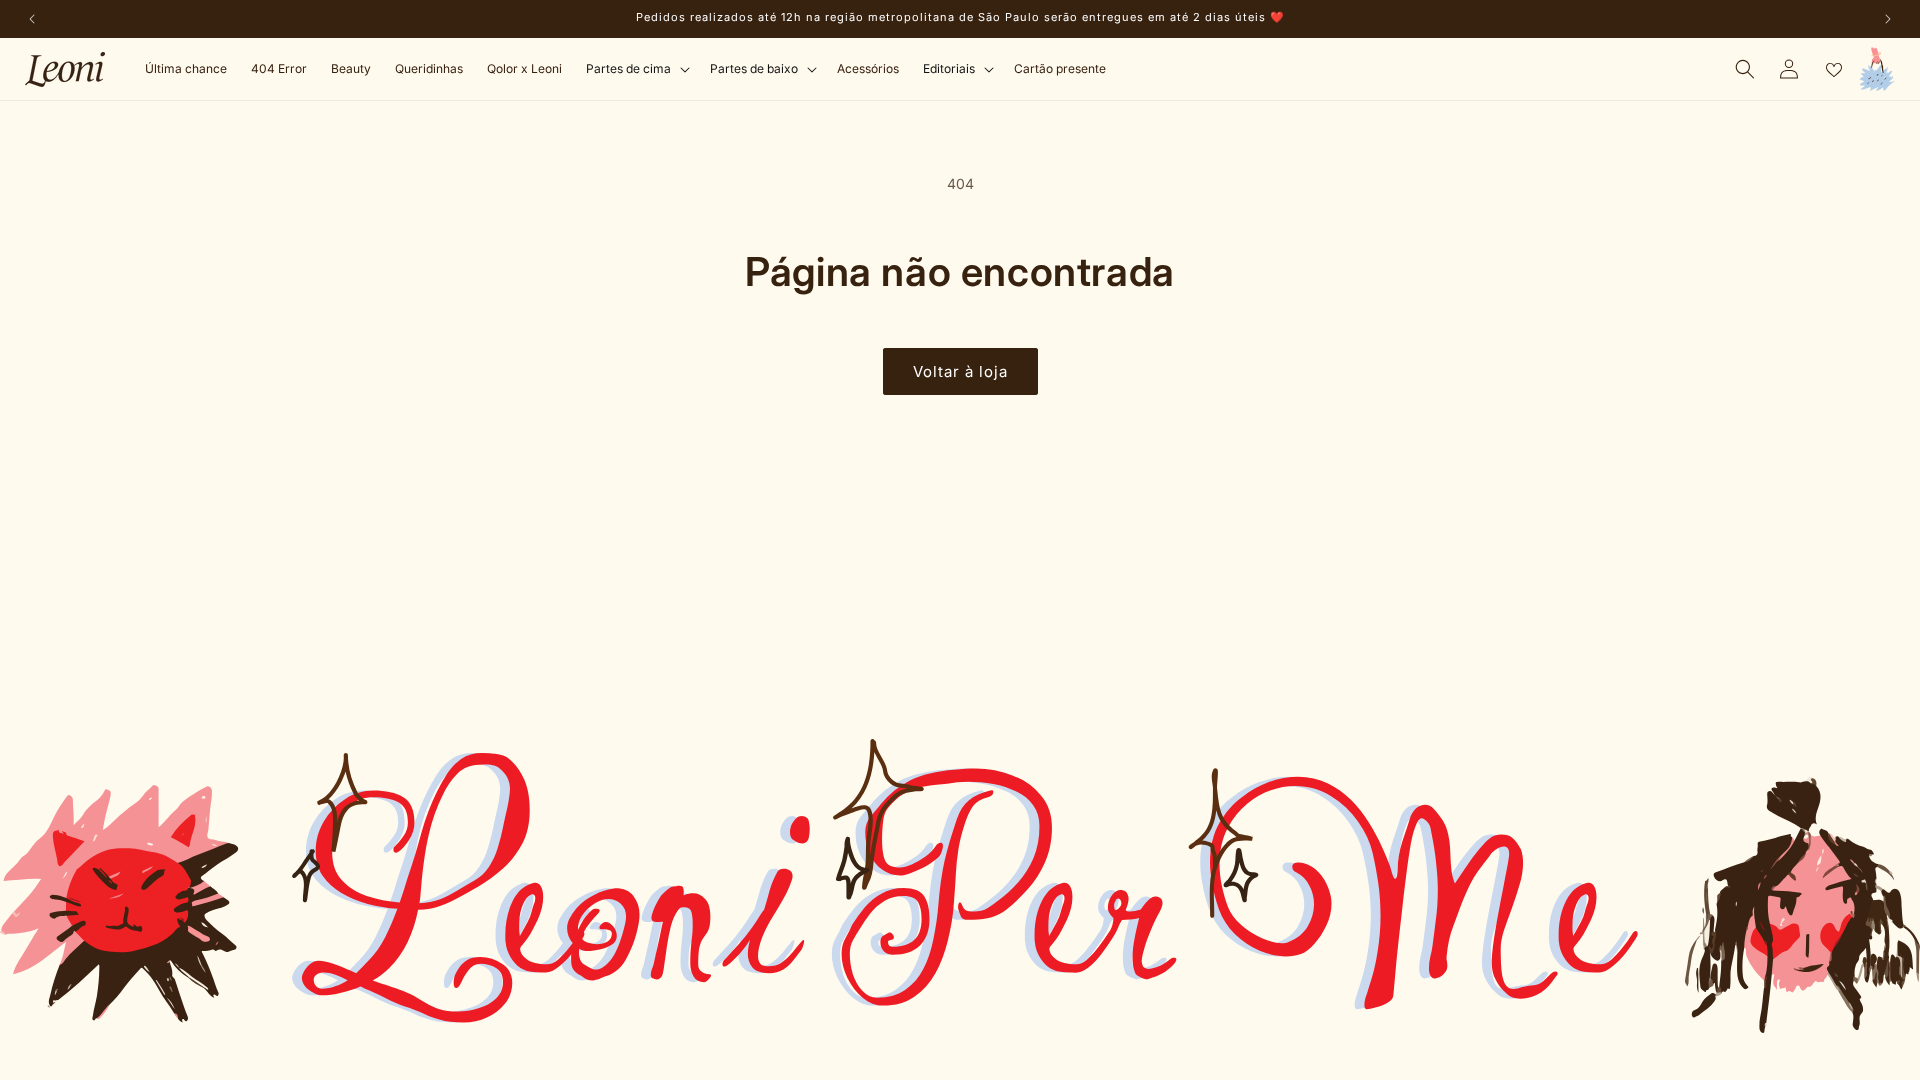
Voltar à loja (960, 371)
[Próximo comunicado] (1888, 19)
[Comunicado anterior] (32, 19)
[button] (636, 69)
